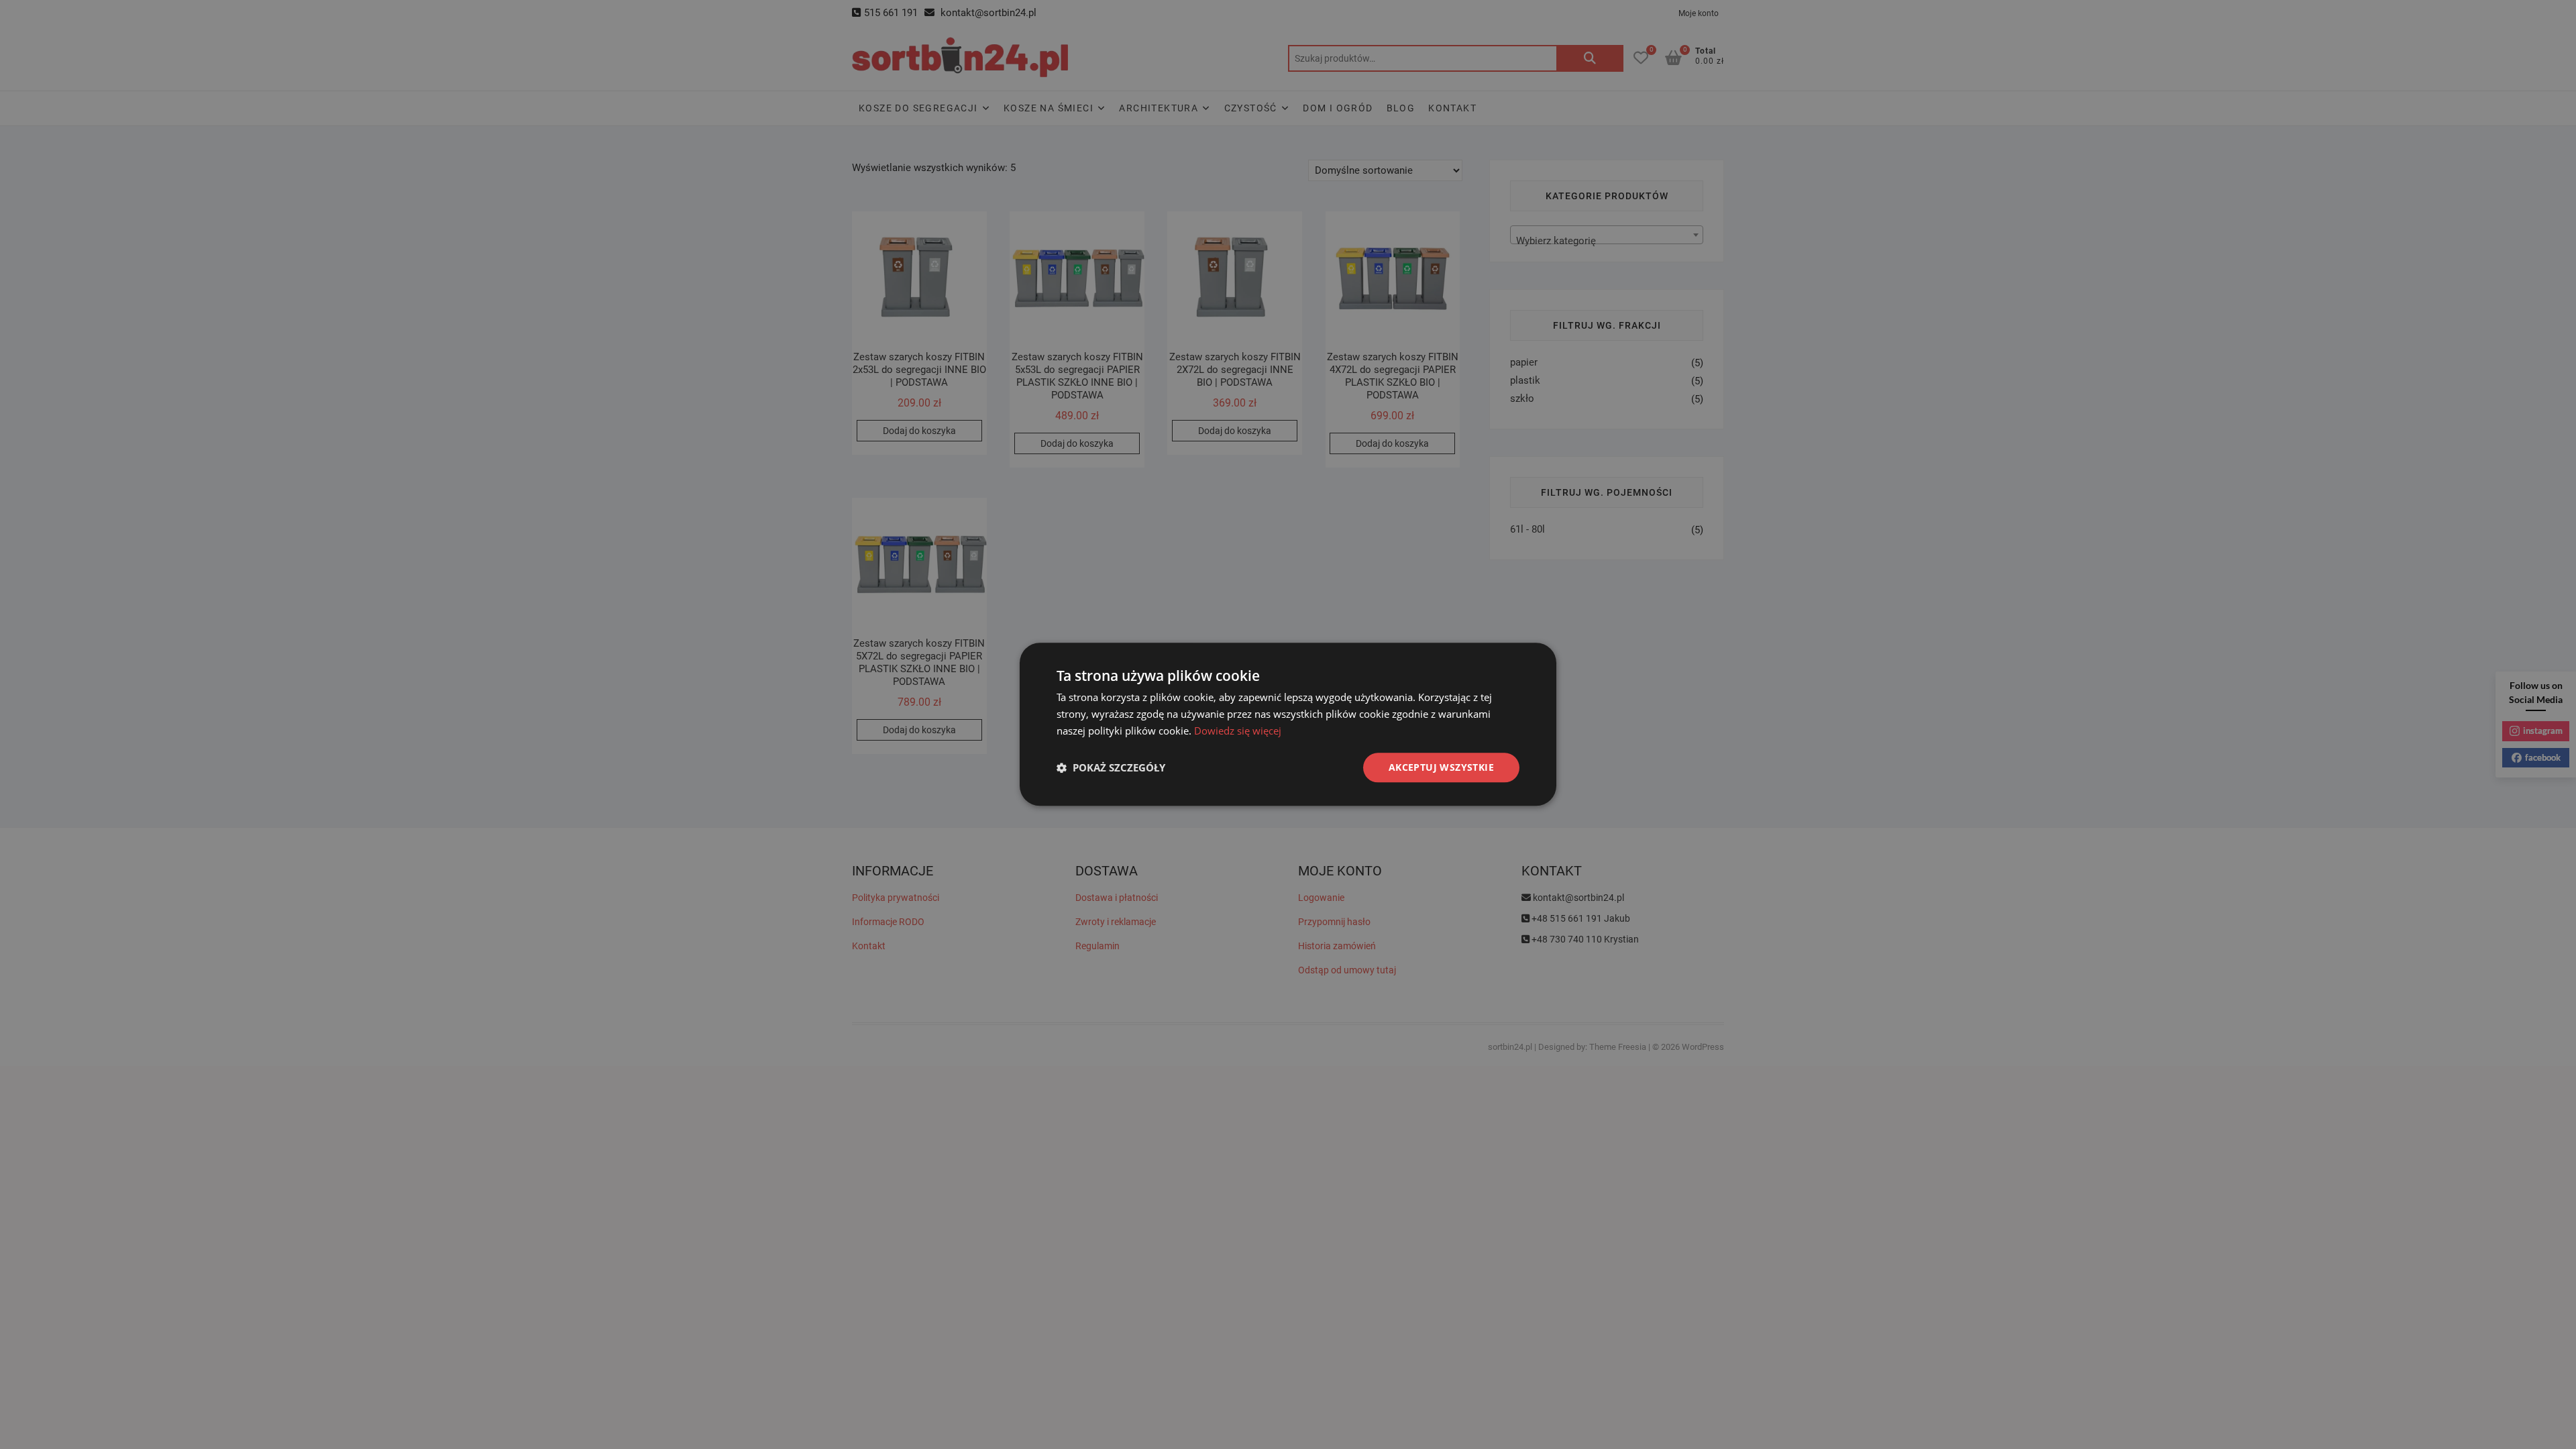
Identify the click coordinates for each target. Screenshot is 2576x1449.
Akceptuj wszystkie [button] (1441, 767)
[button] (1111, 767)
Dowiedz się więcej (1238, 731)
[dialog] (1288, 724)
